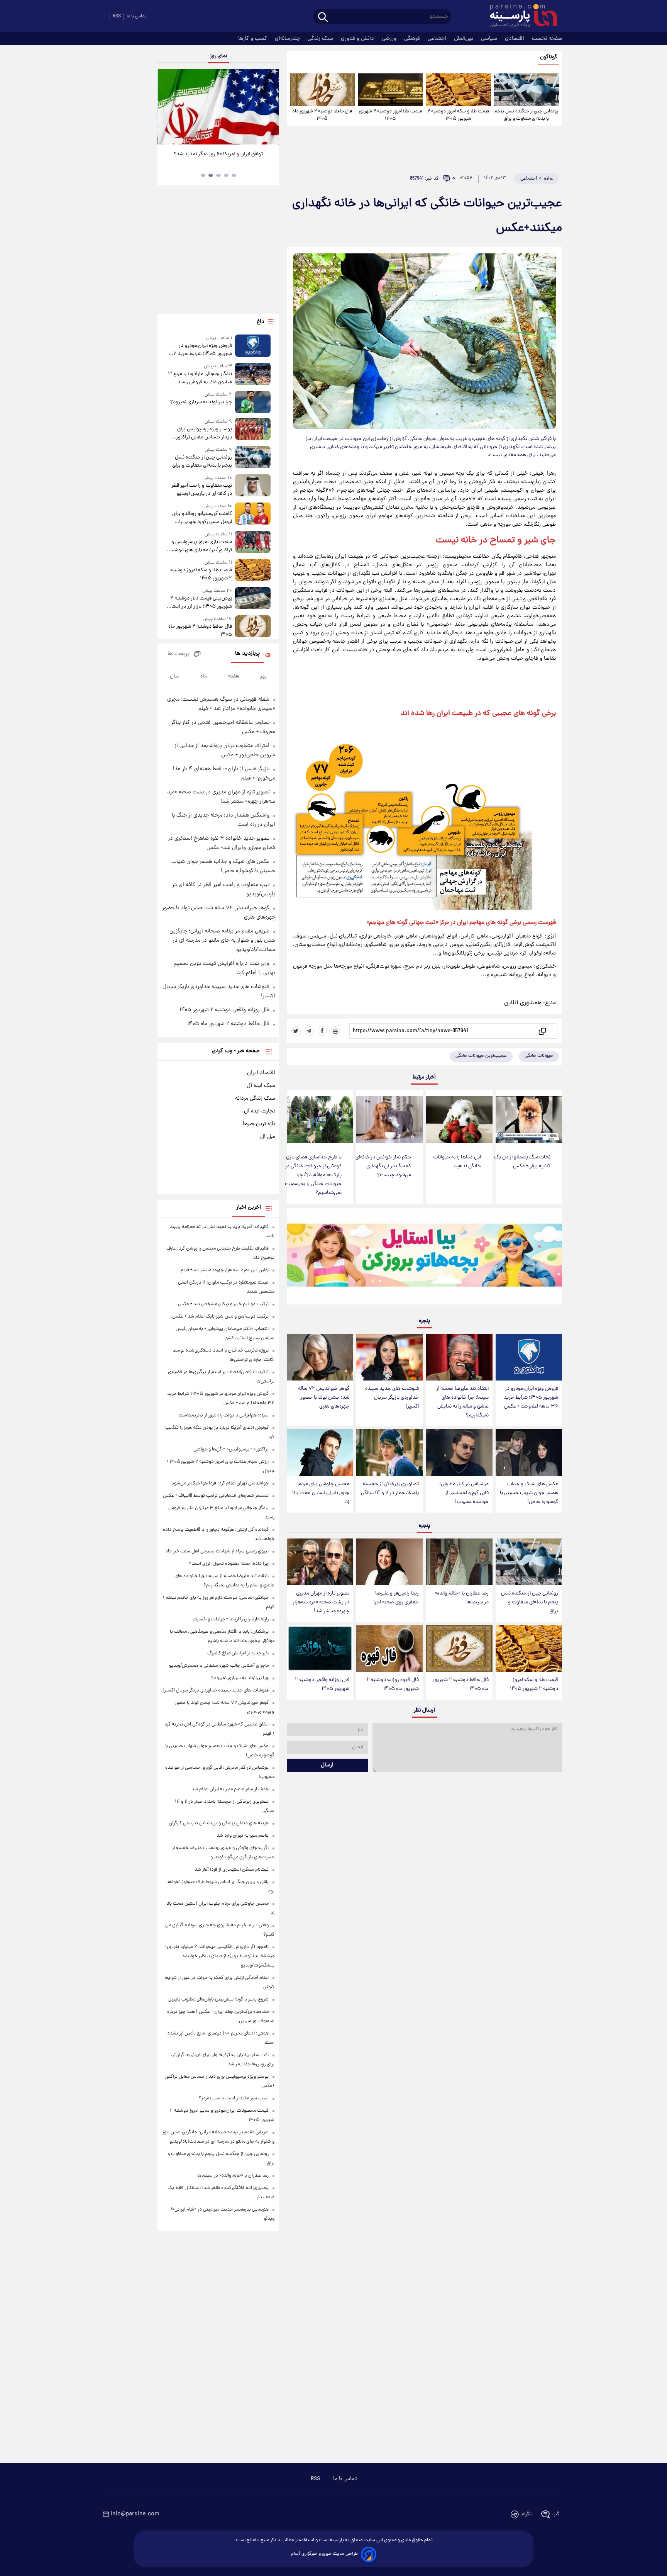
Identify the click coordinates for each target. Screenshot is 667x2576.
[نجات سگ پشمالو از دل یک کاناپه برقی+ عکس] (529, 1120)
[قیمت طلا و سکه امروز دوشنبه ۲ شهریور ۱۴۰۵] (458, 90)
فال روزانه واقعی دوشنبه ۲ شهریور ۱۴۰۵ (322, 1685)
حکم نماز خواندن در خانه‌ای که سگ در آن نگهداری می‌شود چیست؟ (383, 1166)
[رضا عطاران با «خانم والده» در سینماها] (459, 1562)
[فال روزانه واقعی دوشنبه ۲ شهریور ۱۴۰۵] (320, 1648)
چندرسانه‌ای (288, 39)
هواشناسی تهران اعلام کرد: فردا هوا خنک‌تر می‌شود (220, 1483)
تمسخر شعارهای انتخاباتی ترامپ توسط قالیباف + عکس (216, 1496)
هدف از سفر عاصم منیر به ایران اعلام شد (230, 1789)
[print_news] (335, 1031)
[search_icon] (323, 18)
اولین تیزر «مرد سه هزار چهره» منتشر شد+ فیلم (225, 1270)
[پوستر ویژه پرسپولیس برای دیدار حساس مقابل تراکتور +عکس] (253, 430)
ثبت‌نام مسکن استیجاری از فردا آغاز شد (232, 1870)
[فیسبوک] (322, 1031)
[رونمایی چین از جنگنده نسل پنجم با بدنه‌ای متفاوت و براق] (526, 90)
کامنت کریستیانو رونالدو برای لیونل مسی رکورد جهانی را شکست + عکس (202, 518)
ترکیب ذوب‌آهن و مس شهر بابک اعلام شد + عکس (220, 1317)
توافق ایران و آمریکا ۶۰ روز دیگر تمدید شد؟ (218, 154)
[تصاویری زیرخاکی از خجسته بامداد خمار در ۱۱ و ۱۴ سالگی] (389, 1453)
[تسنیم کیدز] (424, 1258)
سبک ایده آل (261, 1086)
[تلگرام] (309, 1031)
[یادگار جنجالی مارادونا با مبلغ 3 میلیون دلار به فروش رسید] (253, 374)
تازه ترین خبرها (259, 1124)
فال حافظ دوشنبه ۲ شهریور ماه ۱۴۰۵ (322, 115)
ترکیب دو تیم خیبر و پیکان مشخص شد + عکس (223, 1304)
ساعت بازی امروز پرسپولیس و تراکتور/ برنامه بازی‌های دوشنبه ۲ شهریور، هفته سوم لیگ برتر (200, 546)
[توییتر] (296, 1031)
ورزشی (390, 39)
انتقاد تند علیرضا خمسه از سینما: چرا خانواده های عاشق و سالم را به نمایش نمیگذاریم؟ (462, 1402)
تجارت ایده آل (260, 1111)
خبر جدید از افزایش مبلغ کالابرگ (238, 1653)
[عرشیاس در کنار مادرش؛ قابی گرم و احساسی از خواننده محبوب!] (459, 1453)
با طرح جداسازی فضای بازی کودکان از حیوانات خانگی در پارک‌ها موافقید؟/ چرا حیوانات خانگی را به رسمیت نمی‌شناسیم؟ (313, 1175)
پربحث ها (179, 654)
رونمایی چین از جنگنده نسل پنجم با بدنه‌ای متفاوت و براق (526, 115)
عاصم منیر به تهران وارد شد (243, 1836)
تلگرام (527, 2514)
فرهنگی (413, 39)
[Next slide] (270, 108)
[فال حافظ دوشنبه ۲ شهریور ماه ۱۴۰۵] (322, 90)
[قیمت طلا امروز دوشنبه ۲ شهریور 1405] (390, 90)
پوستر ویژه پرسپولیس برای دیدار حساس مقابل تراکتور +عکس (204, 433)
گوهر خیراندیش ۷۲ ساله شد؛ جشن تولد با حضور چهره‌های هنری (324, 1398)
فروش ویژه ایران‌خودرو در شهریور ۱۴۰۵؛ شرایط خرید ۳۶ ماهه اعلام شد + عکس (531, 1398)
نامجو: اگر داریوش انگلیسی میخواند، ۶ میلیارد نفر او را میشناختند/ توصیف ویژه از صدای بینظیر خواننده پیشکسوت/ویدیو (220, 1956)
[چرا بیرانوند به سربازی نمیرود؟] (253, 402)
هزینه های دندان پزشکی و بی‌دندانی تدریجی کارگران (219, 1823)
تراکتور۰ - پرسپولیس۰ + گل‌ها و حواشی (231, 1449)
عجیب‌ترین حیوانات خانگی (481, 1056)
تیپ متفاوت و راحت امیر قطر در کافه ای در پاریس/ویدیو (201, 490)
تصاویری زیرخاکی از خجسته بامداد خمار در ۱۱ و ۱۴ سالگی (390, 1489)
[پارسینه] (520, 17)
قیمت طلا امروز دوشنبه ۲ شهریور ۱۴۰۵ (390, 115)
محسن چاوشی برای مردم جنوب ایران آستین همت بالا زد (321, 1493)
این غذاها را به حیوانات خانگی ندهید (457, 1162)
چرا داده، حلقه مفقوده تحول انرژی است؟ (229, 1564)
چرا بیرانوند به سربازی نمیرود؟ (201, 402)
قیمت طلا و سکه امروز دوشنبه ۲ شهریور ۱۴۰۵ (458, 115)
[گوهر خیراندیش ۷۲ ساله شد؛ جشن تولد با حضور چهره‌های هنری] (320, 1357)
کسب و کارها (253, 39)
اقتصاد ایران (261, 1073)
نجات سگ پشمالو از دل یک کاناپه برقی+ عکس (522, 1162)
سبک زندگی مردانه (255, 1099)
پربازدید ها (247, 654)
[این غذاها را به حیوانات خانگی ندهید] (459, 1120)
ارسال (327, 1765)
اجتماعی (438, 39)
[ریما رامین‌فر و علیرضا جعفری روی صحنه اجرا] (389, 1562)
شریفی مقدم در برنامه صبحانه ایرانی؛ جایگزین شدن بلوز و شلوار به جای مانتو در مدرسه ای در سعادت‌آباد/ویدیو (222, 941)
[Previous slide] (166, 108)
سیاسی (490, 39)
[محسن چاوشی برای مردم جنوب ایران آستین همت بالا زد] (320, 1453)
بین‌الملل (464, 39)
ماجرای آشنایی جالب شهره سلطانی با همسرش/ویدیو (219, 1666)
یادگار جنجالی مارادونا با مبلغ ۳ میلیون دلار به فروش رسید (200, 378)
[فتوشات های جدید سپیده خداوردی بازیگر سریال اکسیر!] (389, 1357)
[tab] (234, 175)
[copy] (542, 1031)
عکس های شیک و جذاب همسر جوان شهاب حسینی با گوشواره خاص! (529, 1493)
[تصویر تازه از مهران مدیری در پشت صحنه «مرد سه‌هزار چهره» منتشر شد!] (320, 1562)
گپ (556, 2514)
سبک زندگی (321, 39)
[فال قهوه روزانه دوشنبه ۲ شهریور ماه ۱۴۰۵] (389, 1648)
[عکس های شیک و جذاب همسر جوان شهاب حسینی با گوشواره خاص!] (529, 1453)
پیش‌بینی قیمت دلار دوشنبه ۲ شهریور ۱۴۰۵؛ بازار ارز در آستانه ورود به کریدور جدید (199, 603)
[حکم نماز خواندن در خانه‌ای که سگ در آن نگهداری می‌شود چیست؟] (389, 1120)
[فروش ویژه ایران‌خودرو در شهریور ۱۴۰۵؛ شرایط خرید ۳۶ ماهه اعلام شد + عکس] (529, 1357)
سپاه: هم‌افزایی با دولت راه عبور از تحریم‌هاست (224, 1415)
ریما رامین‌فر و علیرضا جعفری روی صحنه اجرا (396, 1598)
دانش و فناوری (358, 39)
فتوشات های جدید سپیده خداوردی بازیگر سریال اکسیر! (392, 1398)
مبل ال (268, 1137)
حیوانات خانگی (539, 1056)
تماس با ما (137, 16)
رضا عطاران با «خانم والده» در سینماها (462, 1598)
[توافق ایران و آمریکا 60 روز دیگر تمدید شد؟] (218, 107)
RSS (117, 16)
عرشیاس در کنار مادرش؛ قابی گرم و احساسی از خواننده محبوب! (464, 1493)
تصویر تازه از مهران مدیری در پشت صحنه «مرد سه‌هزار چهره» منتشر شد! (321, 1602)
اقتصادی (515, 39)
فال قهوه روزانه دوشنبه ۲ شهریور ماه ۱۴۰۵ (393, 1685)
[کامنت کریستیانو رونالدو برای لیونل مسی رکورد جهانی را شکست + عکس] (253, 514)
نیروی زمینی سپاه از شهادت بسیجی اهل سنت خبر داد (217, 1551)
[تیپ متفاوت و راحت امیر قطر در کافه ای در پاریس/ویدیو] (253, 486)
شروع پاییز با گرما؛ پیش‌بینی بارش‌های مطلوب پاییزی (218, 1999)
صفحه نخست (547, 39)
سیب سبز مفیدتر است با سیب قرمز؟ (234, 2098)
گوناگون (549, 57)
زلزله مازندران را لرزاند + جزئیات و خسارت (231, 1619)
